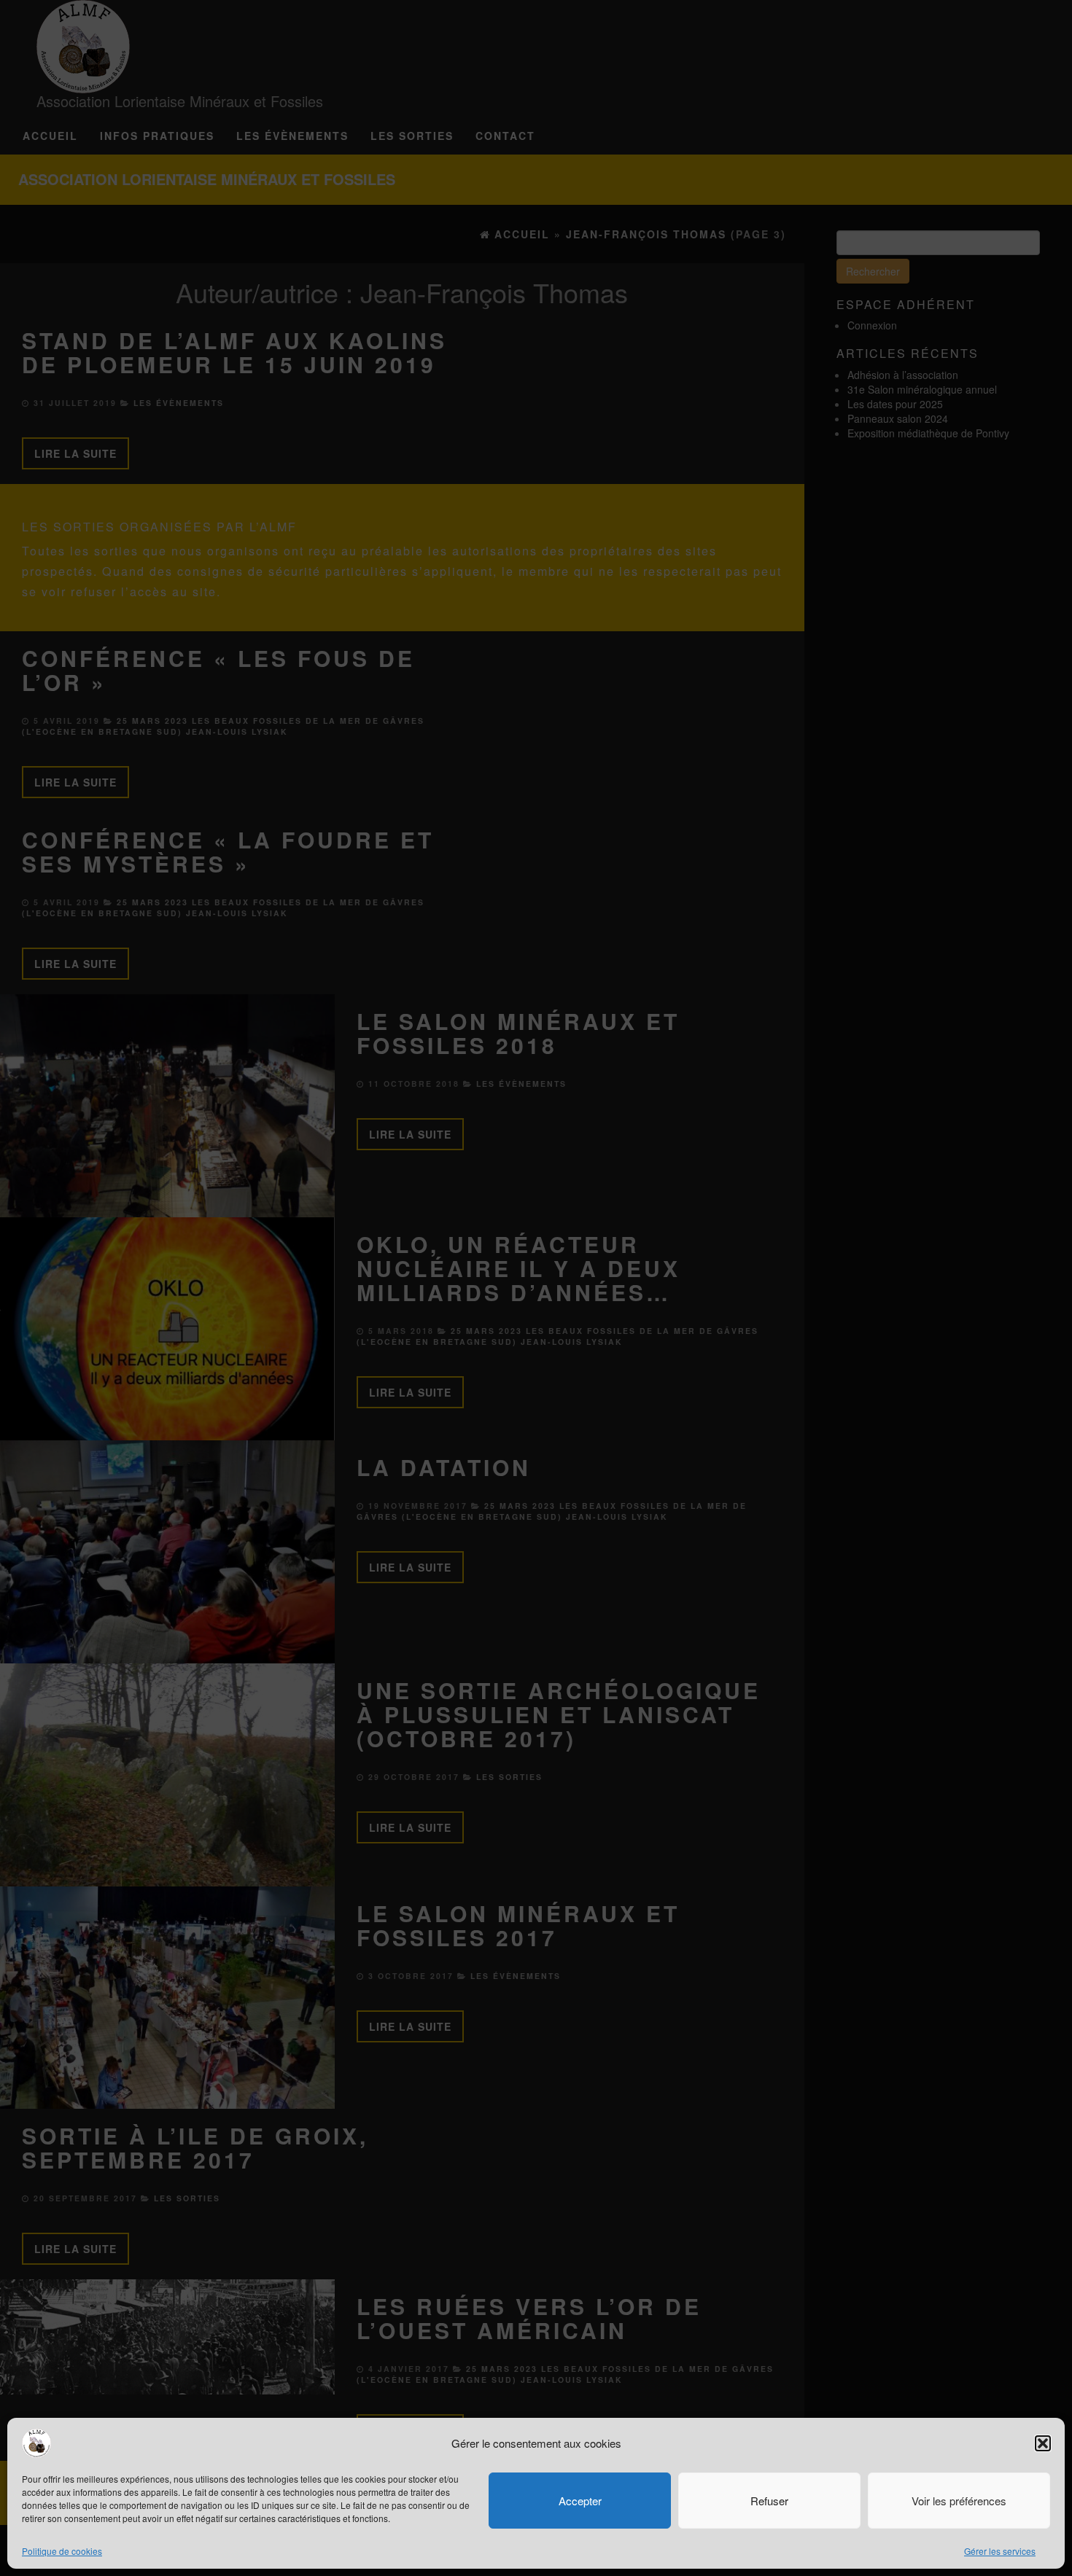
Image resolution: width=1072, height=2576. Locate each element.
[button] (1043, 2443)
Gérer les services (1000, 2551)
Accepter (580, 2501)
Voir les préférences (959, 2501)
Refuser (769, 2501)
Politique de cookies (62, 2551)
